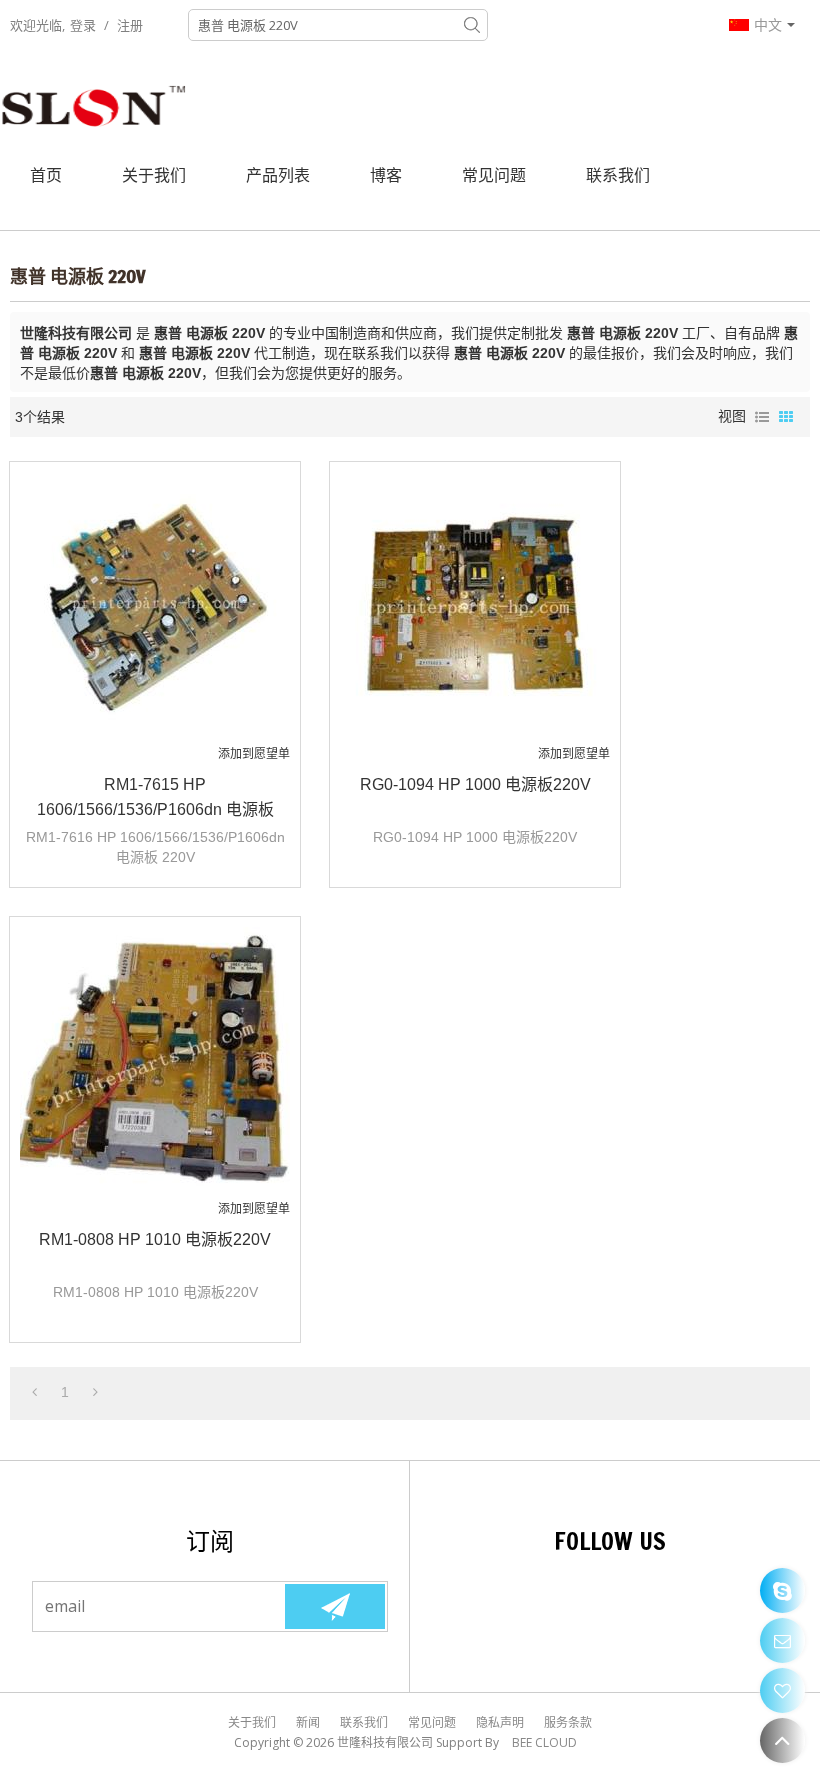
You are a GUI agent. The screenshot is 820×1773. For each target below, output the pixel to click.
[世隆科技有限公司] (95, 105)
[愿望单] (782, 1690)
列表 (762, 417)
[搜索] (472, 25)
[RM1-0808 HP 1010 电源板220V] (155, 1062)
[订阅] (335, 1606)
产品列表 (278, 175)
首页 (46, 175)
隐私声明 (500, 1722)
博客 (386, 175)
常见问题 (494, 175)
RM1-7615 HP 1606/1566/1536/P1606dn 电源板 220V (155, 799)
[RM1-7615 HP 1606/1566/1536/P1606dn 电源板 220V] (155, 607)
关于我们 (154, 175)
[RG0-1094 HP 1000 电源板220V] (475, 607)
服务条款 (568, 1722)
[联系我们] (782, 1640)
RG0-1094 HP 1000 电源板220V (475, 784)
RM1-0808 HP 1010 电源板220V (155, 1239)
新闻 (308, 1722)
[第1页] (34, 1392)
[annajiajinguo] (782, 1590)
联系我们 (618, 175)
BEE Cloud (544, 1742)
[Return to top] (782, 1740)
